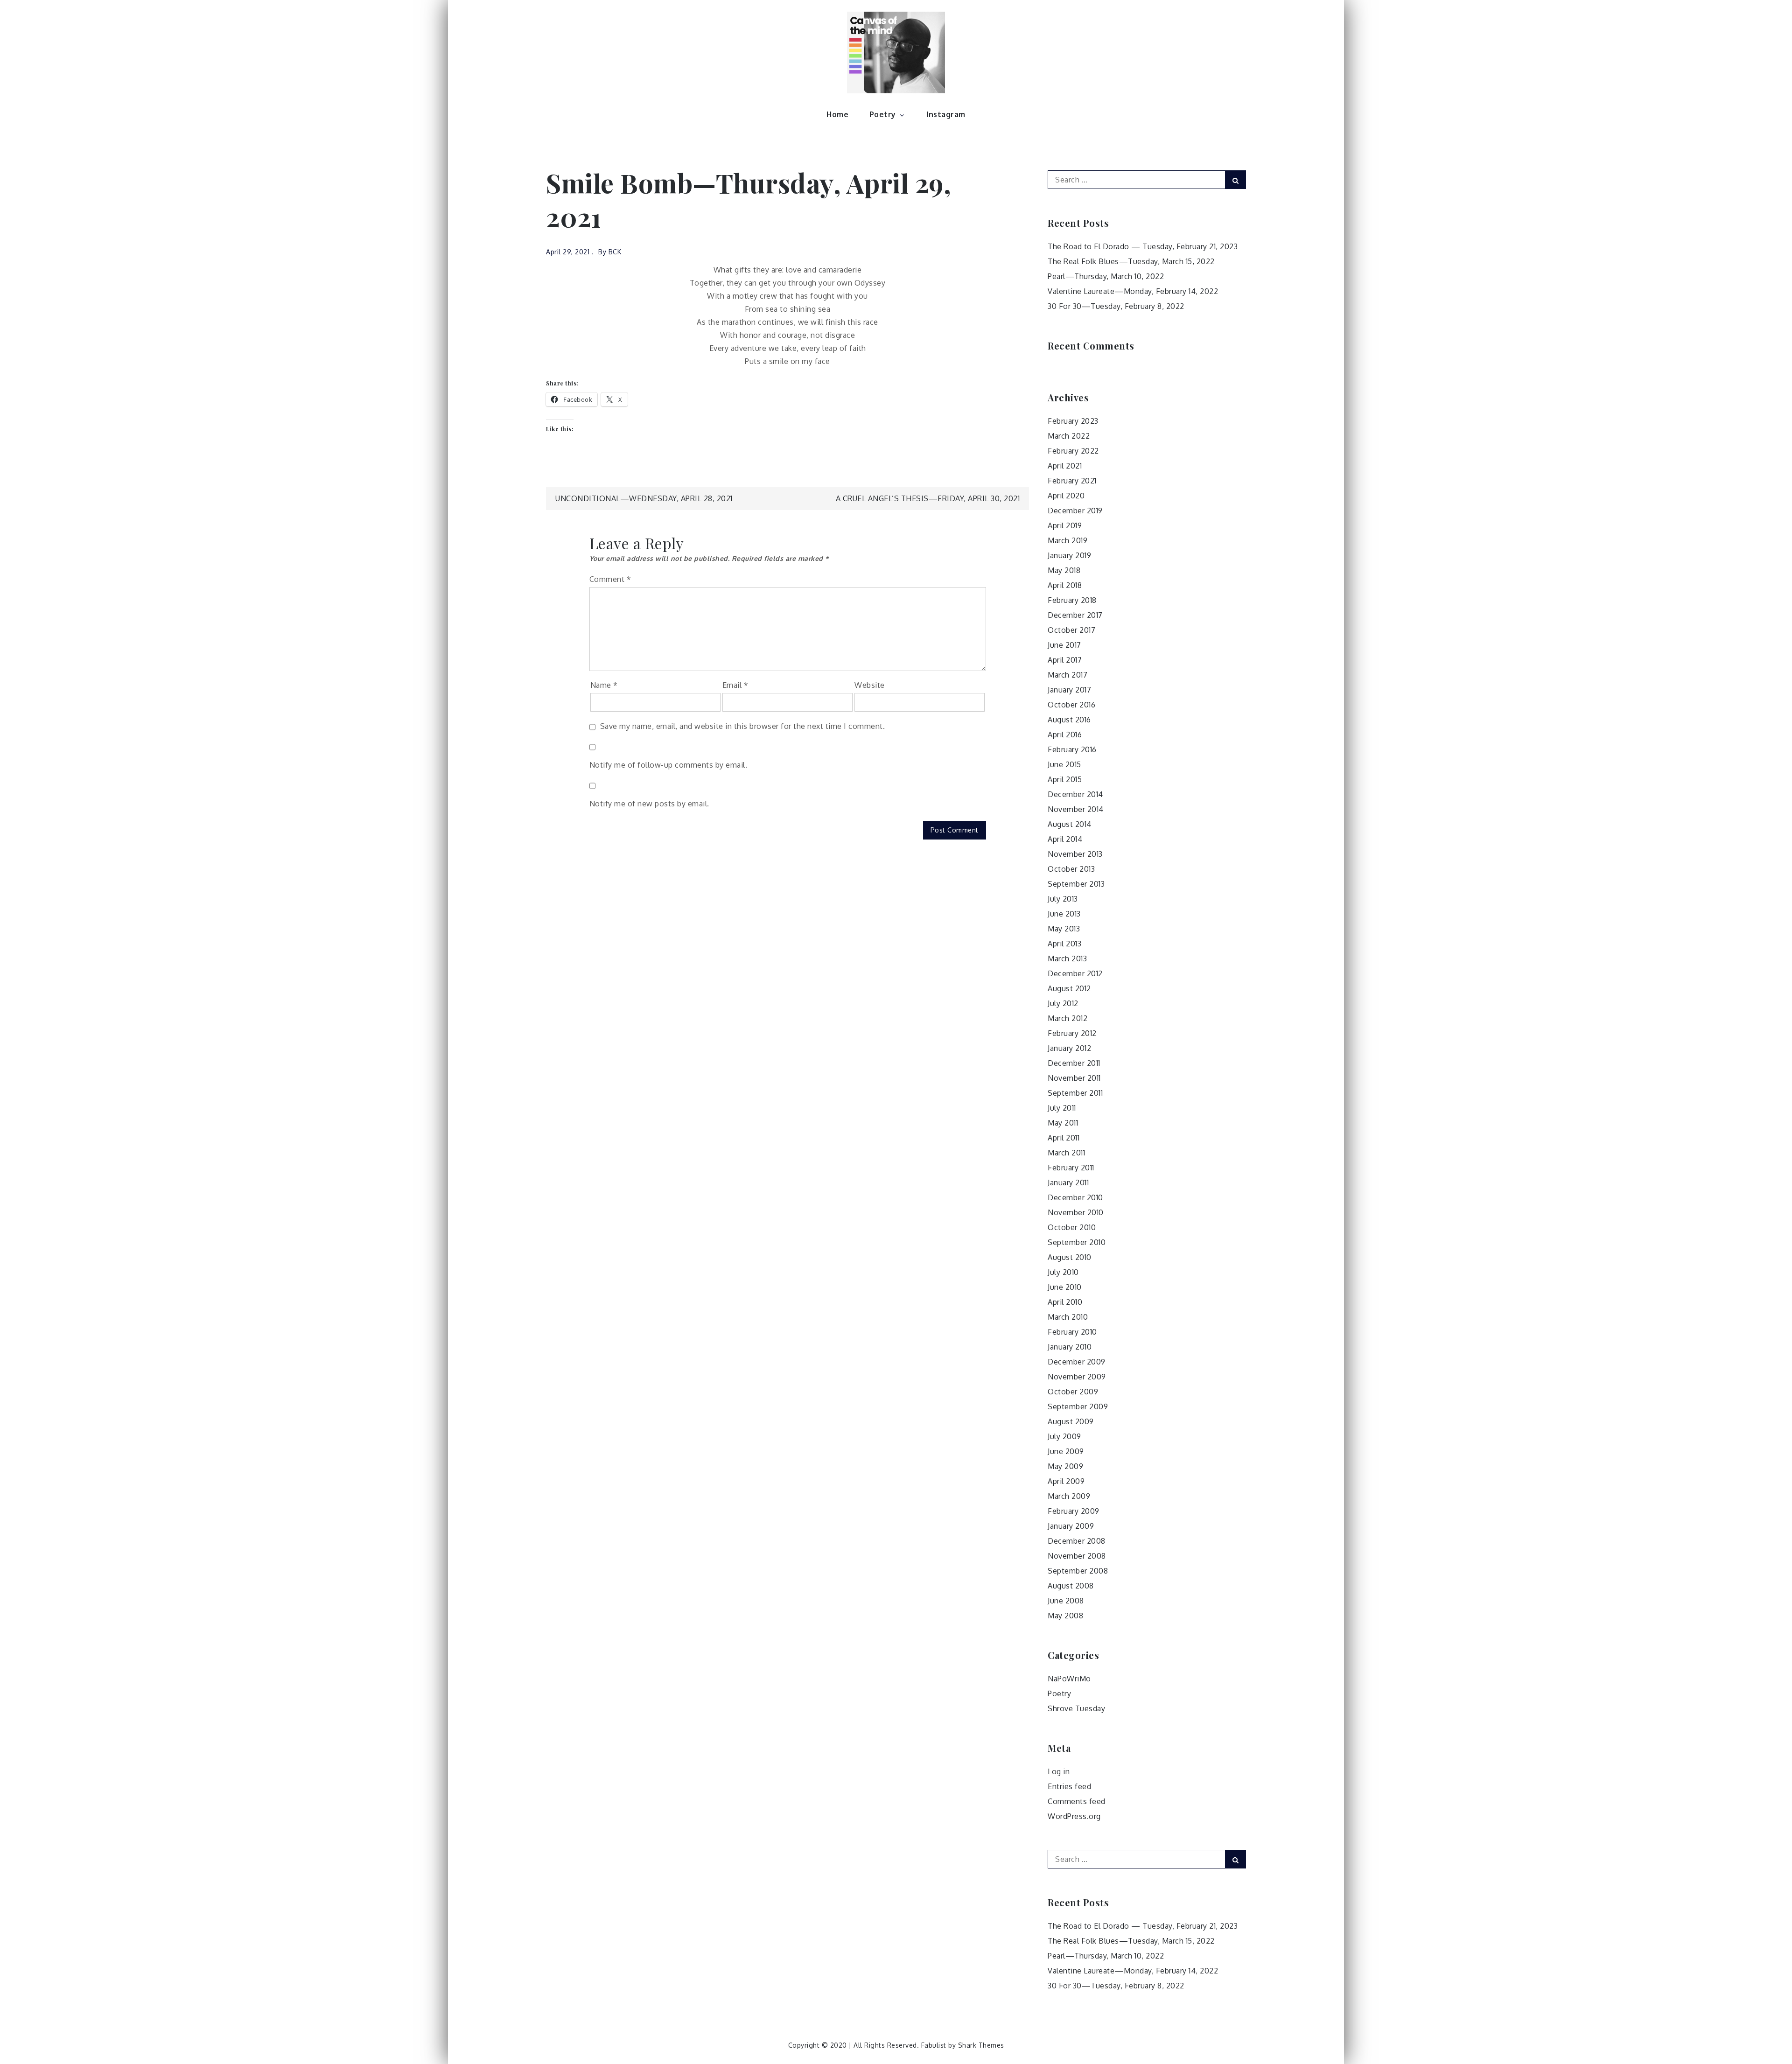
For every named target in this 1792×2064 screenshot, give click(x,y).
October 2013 (1071, 869)
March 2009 (1069, 1496)
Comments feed (1077, 1801)
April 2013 (1064, 944)
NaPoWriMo (1069, 1679)
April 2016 (1065, 735)
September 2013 (1076, 884)
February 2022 (1073, 451)
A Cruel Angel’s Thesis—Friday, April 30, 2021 (928, 498)
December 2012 (1075, 973)
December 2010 (1075, 1197)
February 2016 (1072, 749)
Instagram (946, 114)
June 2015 (1064, 764)
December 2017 (1075, 615)
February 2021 (1072, 481)
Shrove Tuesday (1076, 1708)
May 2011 (1063, 1123)
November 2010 (1076, 1212)
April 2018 (1065, 585)
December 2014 (1075, 794)
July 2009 (1064, 1436)
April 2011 (1064, 1138)
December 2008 (1077, 1541)
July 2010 (1063, 1272)
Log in (1059, 1771)
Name (604, 685)
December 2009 (1077, 1362)
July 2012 (1063, 1003)
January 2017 (1069, 690)
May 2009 (1065, 1466)
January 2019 (1069, 555)
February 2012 (1072, 1033)
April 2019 (1065, 525)
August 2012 (1069, 988)
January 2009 (1071, 1526)
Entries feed (1069, 1786)
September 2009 (1078, 1406)
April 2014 (1065, 839)
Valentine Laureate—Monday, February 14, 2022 (1133, 291)
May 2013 (1064, 929)
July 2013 (1063, 899)
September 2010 (1077, 1242)
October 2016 (1071, 705)
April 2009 (1066, 1481)
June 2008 (1066, 1601)
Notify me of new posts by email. (649, 804)
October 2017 (1071, 630)
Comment (610, 579)
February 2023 (1073, 421)
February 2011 (1071, 1168)
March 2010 (1068, 1317)
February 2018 (1072, 600)
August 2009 (1071, 1421)
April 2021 (1065, 466)
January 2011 (1068, 1182)
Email (735, 685)
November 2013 (1075, 854)
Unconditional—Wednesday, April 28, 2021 (644, 498)
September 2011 (1075, 1093)
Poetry (883, 114)
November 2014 (1076, 809)
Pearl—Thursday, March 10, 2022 (1106, 276)
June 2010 (1065, 1287)
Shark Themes (981, 2045)
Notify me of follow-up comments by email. (668, 765)
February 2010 (1072, 1332)
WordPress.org (1074, 1816)
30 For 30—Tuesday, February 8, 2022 (1116, 306)
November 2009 (1077, 1377)
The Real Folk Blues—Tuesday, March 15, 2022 (1131, 261)
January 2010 (1070, 1347)
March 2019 (1067, 540)
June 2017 (1064, 645)
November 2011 (1074, 1078)
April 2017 (1065, 660)
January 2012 (1069, 1048)
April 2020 (1066, 496)
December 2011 (1074, 1063)
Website (870, 685)
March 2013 (1067, 959)
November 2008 (1077, 1556)
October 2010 (1072, 1227)
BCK (615, 252)
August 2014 (1070, 824)
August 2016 (1069, 720)
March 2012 (1067, 1018)
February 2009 (1074, 1511)
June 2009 (1066, 1451)
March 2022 (1069, 436)
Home (837, 114)
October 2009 (1073, 1392)
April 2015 (1065, 779)
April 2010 (1065, 1302)
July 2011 (1062, 1108)
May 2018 (1064, 570)
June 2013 (1064, 914)
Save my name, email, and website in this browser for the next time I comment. (743, 726)
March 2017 (1067, 675)
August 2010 (1070, 1257)
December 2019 (1075, 511)
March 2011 (1066, 1153)
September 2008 (1078, 1571)
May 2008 (1065, 1616)
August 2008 (1071, 1586)
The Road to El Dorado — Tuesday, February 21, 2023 (1143, 246)
